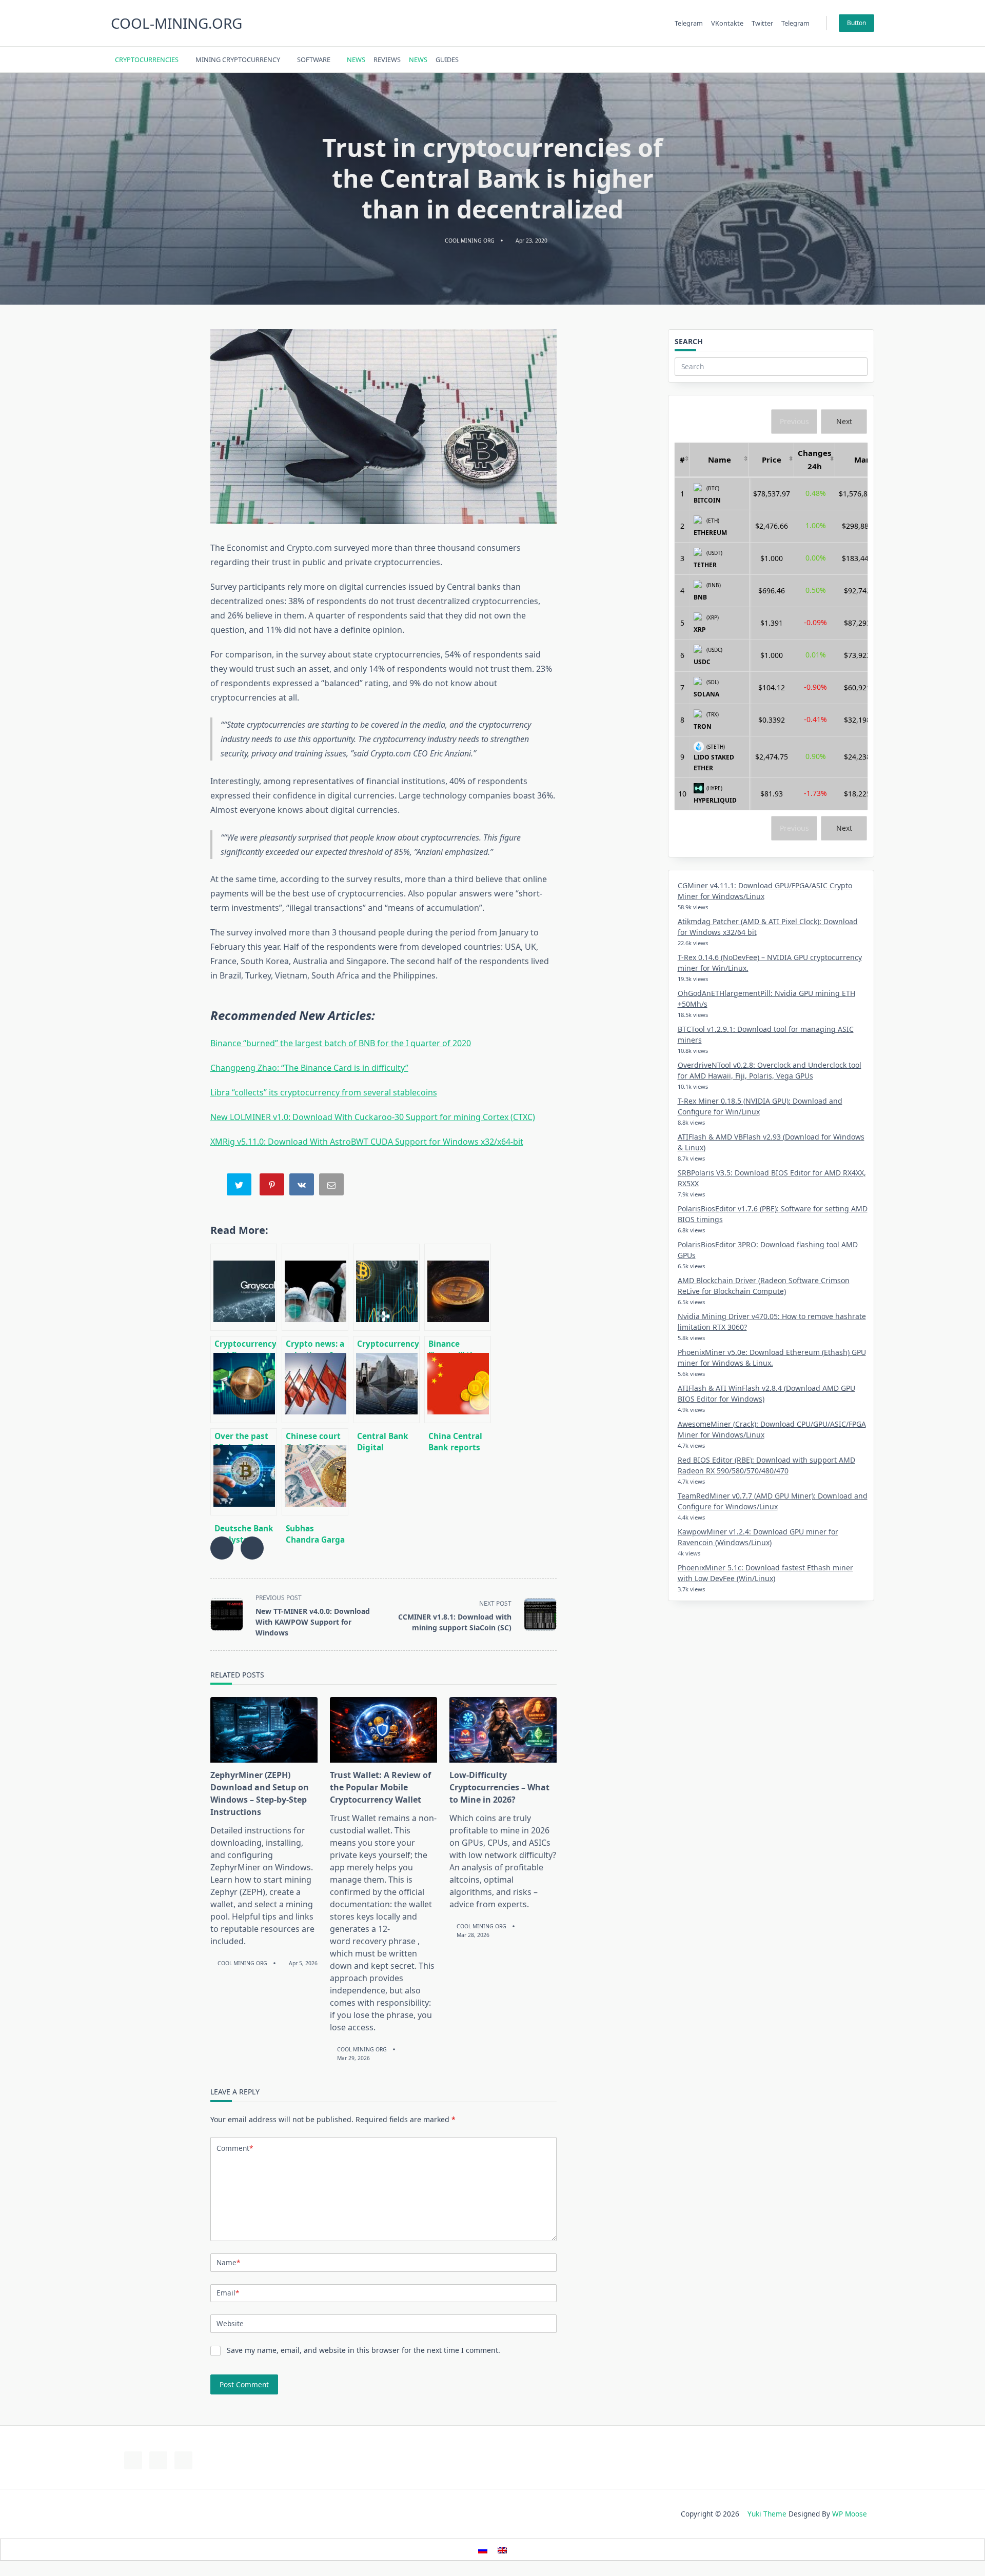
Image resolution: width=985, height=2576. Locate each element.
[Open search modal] (856, 59)
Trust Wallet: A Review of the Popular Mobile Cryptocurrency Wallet (380, 1787)
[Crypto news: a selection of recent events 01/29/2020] (315, 1287)
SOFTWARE (314, 59)
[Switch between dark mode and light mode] (843, 59)
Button (856, 23)
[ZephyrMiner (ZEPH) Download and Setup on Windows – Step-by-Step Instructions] (264, 1730)
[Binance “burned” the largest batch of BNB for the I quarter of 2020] (458, 1287)
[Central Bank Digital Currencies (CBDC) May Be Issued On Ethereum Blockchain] (386, 1380)
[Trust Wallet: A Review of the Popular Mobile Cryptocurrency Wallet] (383, 1730)
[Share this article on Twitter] (252, 1548)
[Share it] (303, 1186)
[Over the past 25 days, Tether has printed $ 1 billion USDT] (244, 1380)
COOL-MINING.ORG (176, 23)
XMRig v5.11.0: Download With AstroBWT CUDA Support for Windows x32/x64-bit (367, 1142)
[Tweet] (240, 1186)
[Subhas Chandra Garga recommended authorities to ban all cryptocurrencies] (315, 1472)
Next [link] (844, 421)
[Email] (332, 1186)
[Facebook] (797, 60)
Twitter (762, 23)
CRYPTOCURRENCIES (147, 59)
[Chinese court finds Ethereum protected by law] (315, 1380)
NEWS (356, 59)
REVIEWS (387, 59)
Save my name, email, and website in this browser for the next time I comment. (363, 2350)
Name (228, 2262)
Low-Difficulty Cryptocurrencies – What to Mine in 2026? (499, 1787)
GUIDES (447, 59)
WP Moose (850, 2514)
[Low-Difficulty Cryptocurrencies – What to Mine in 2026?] (503, 1730)
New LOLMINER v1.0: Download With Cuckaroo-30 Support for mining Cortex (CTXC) (373, 1117)
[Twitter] (810, 60)
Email (228, 2293)
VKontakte (727, 23)
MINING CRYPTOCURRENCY (238, 59)
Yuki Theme (767, 2514)
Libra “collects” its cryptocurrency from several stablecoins (324, 1092)
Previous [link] (794, 421)
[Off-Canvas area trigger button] (870, 59)
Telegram (689, 23)
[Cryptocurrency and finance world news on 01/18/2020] (244, 1287)
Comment (235, 2148)
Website (230, 2323)
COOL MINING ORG (470, 241)
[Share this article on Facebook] (222, 1548)
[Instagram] (823, 60)
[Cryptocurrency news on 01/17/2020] (386, 1287)
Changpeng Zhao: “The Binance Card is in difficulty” (309, 1068)
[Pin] (273, 1186)
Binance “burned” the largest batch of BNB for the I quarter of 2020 (341, 1043)
